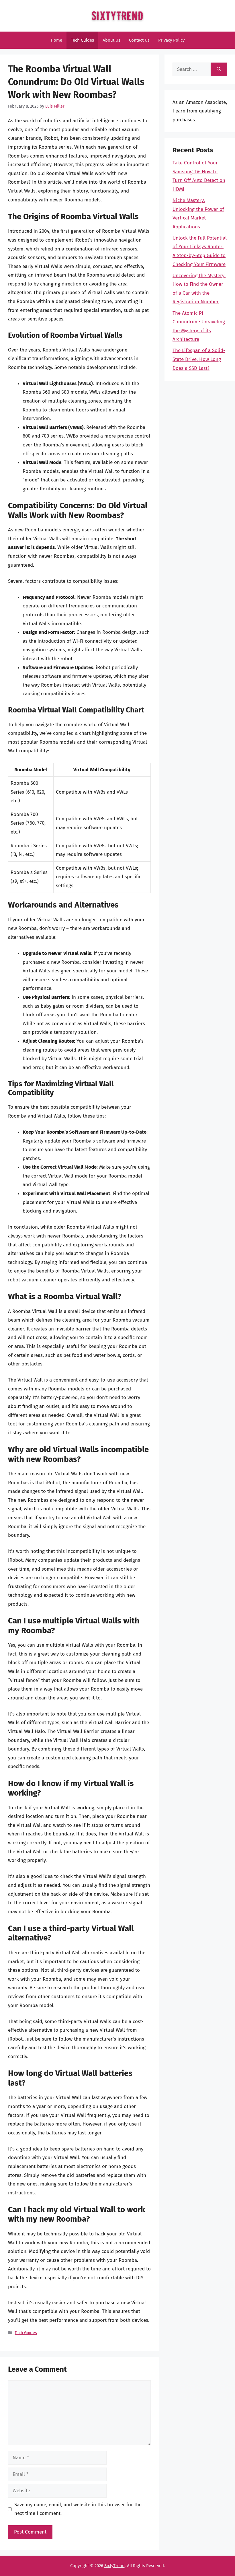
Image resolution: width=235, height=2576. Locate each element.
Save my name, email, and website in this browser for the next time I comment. (78, 2509)
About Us (111, 40)
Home (56, 40)
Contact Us (139, 40)
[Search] (219, 69)
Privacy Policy (171, 40)
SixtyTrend (114, 2566)
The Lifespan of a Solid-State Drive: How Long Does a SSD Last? (199, 359)
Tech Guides (82, 40)
